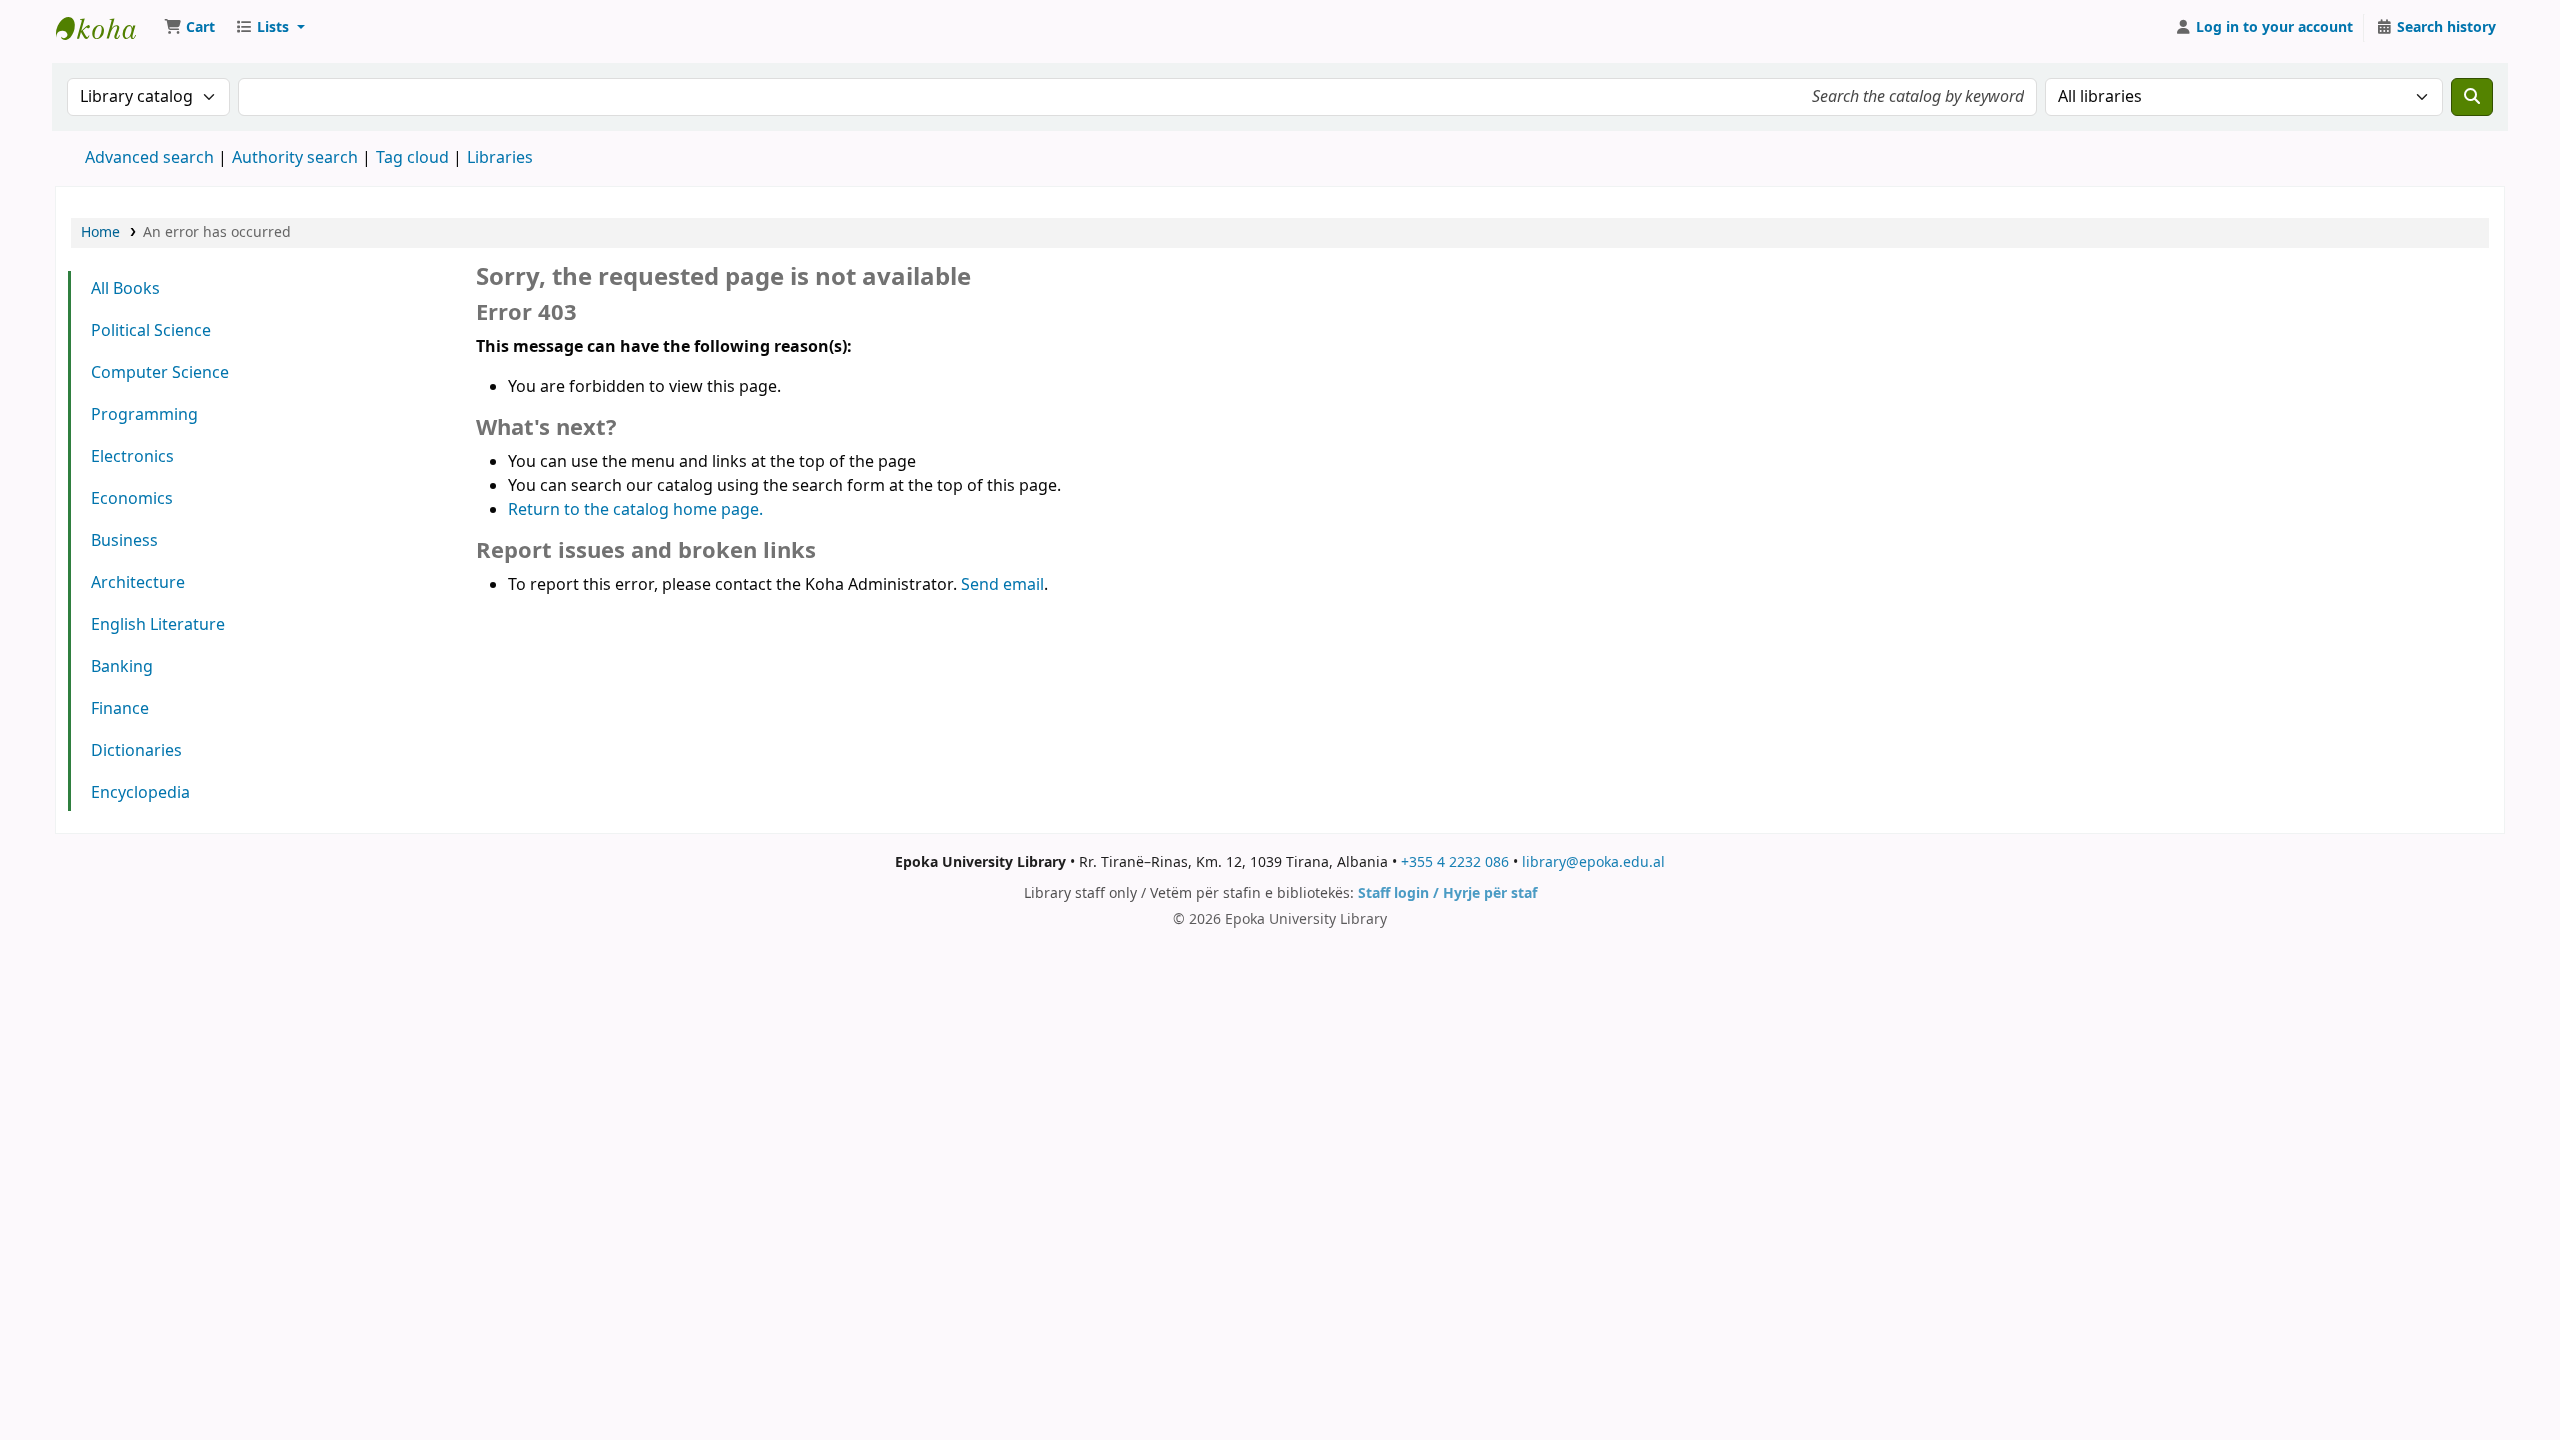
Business (124, 541)
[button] (189, 28)
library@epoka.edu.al (1593, 862)
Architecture (138, 583)
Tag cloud (412, 158)
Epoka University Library (106, 28)
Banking (122, 667)
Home (100, 232)
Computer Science (160, 373)
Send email (1002, 585)
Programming (144, 415)
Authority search (295, 158)
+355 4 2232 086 (1455, 862)
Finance (120, 709)
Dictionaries (136, 751)
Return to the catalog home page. (635, 510)
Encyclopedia (140, 793)
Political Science (151, 331)
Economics (132, 499)
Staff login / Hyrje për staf (1447, 893)
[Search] (2472, 97)
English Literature (158, 625)
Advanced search (149, 158)
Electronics (132, 457)
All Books (125, 289)
